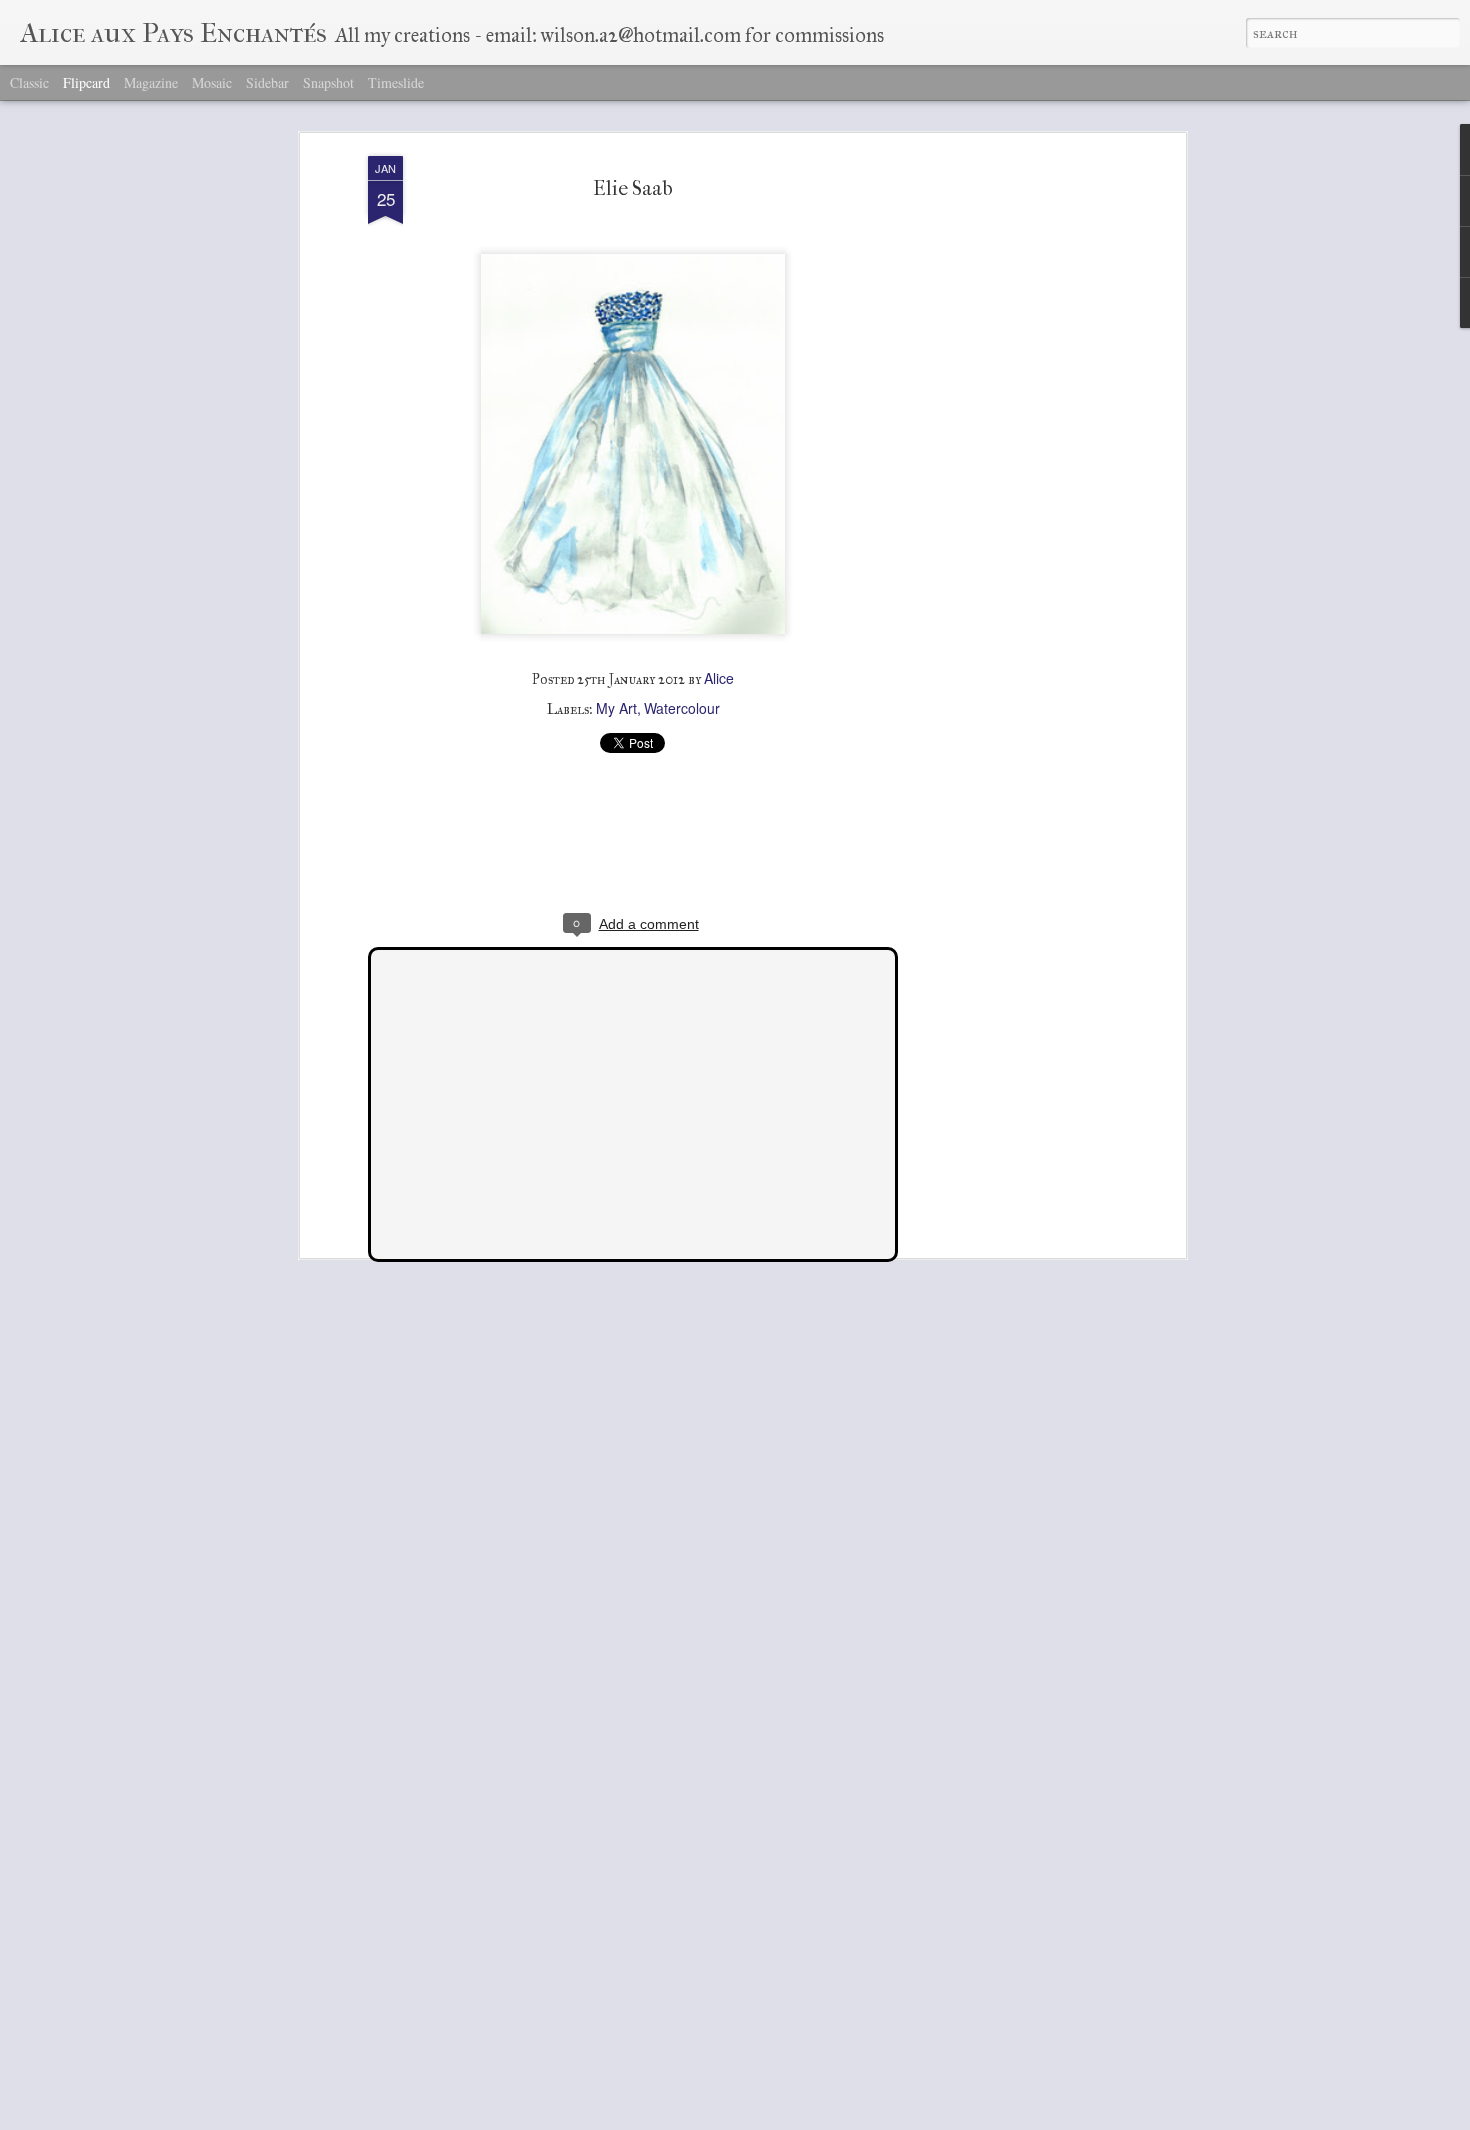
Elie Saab (633, 188)
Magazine (151, 82)
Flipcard (86, 82)
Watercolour (682, 708)
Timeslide (396, 82)
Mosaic (212, 82)
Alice (719, 678)
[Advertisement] (1008, 471)
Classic (29, 82)
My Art (616, 708)
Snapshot (328, 82)
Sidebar (267, 82)
